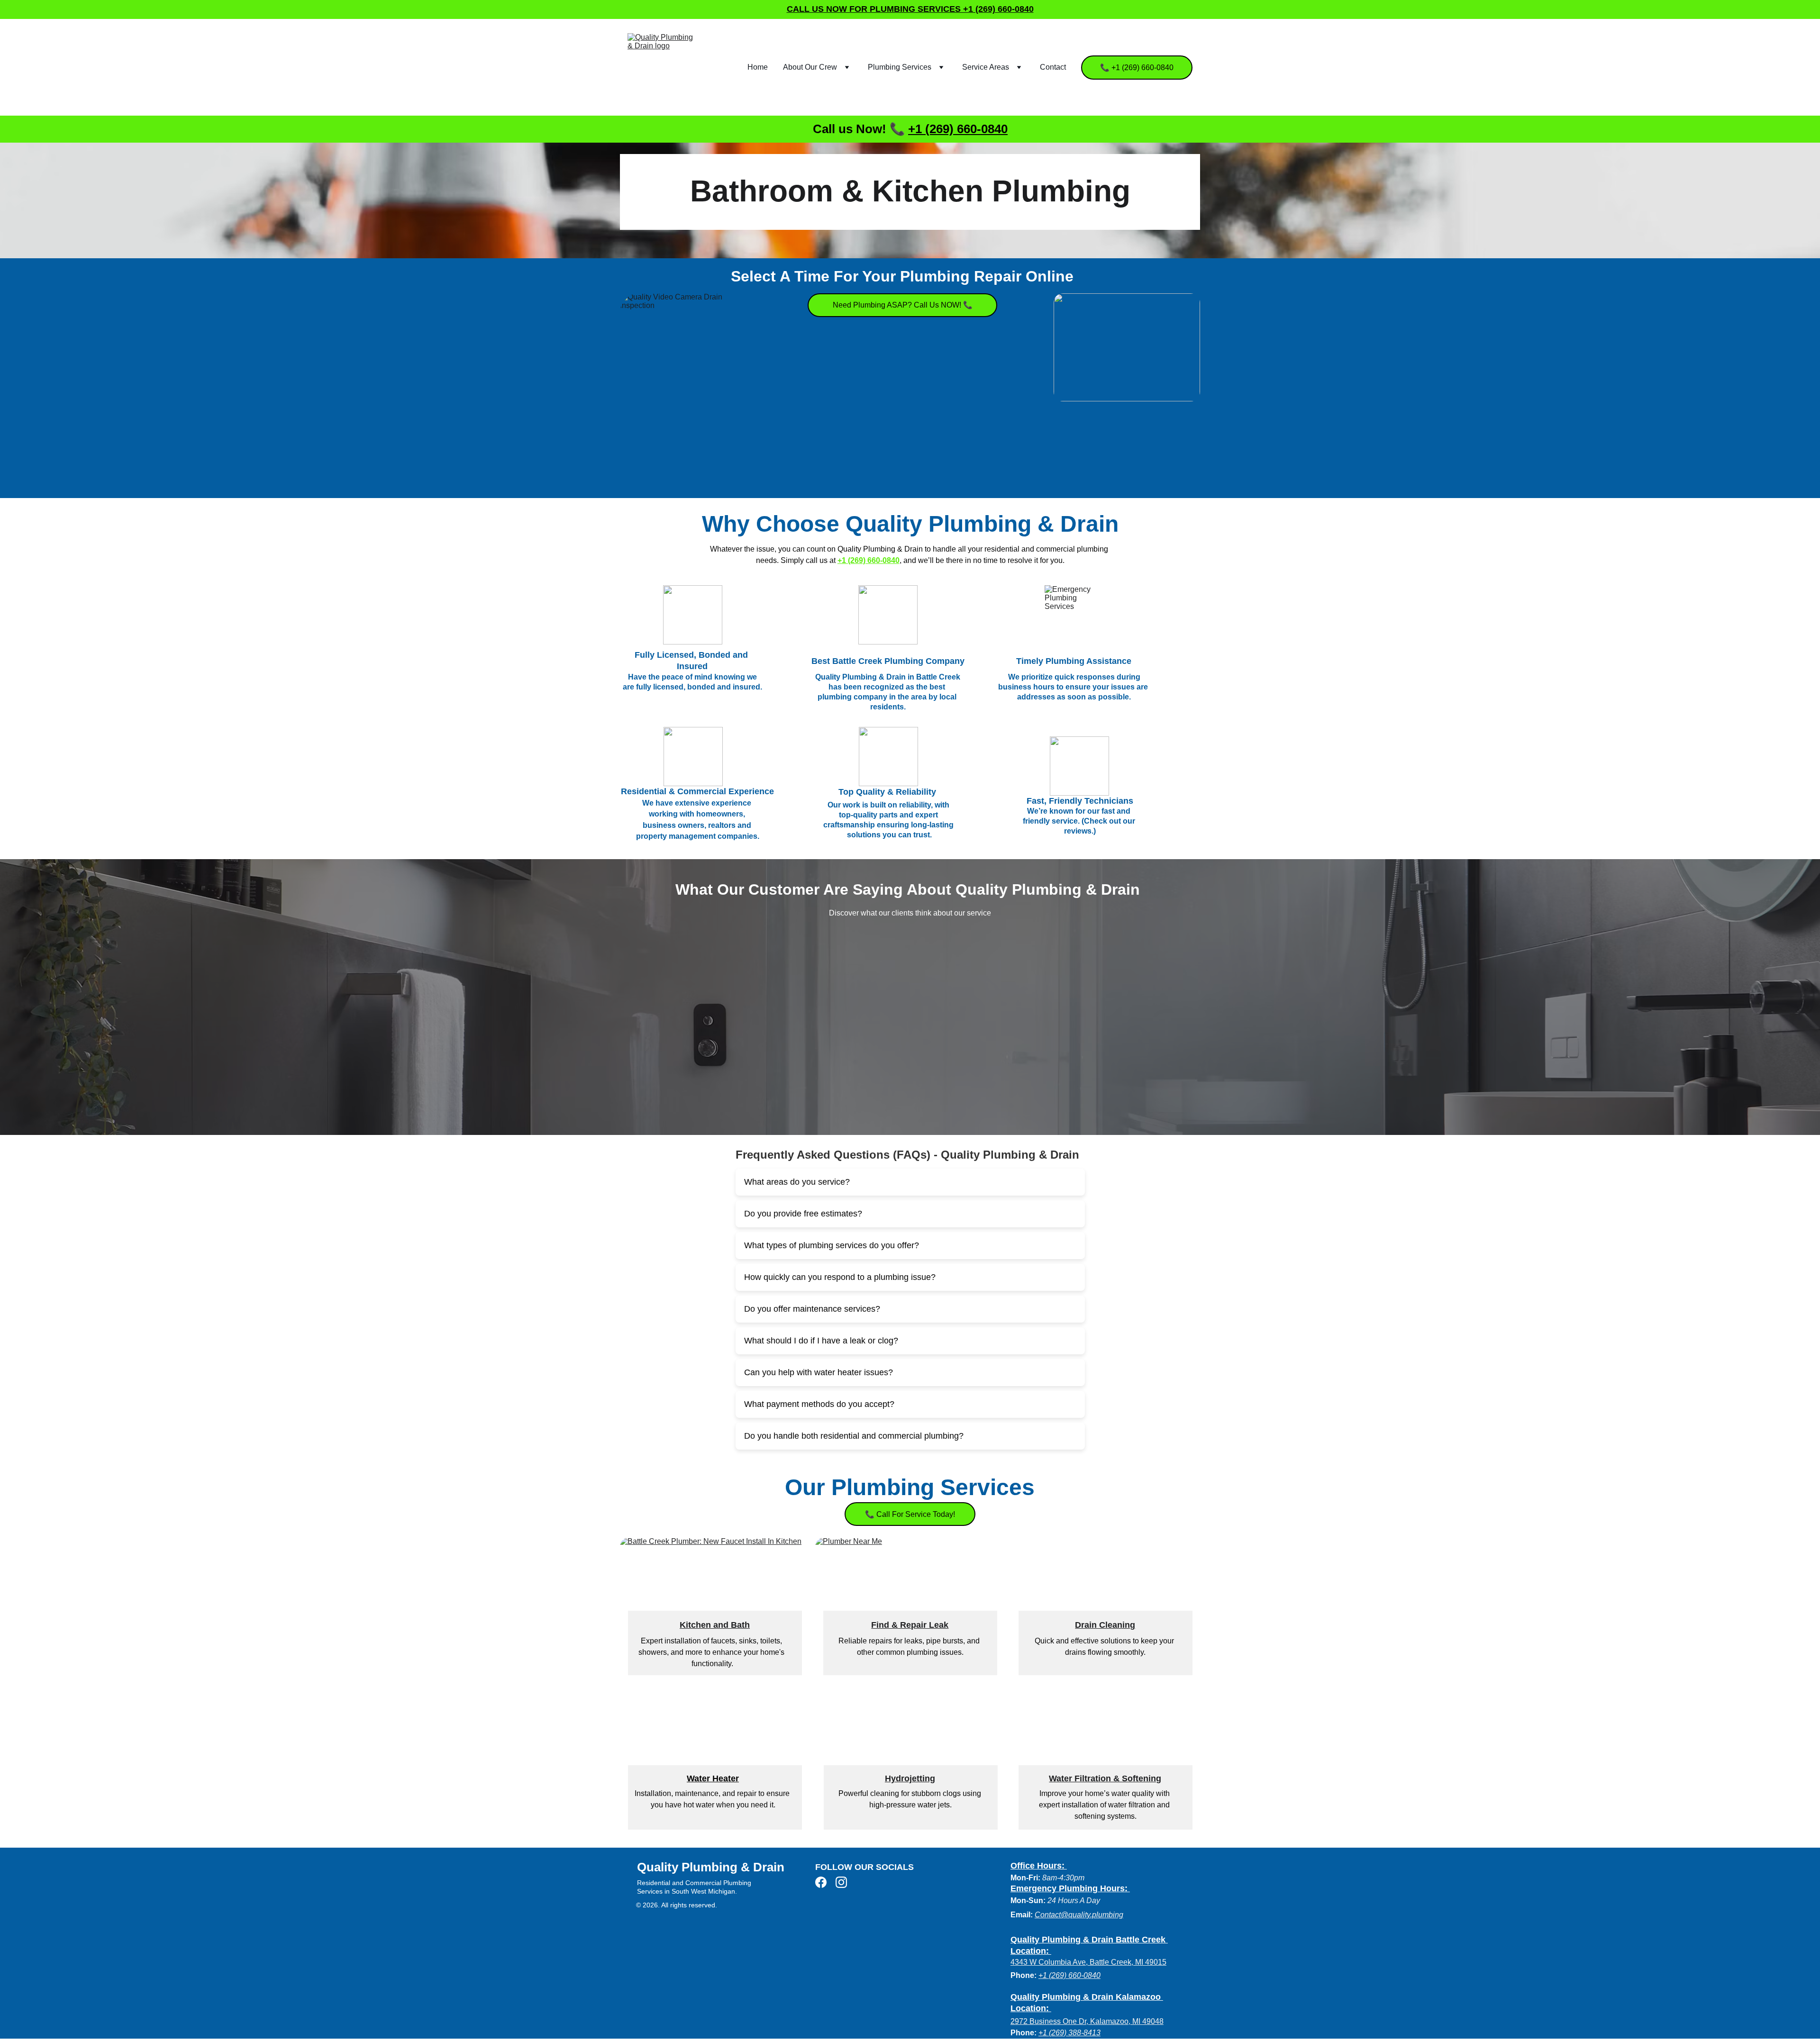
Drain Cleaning (1105, 1625)
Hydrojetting (910, 1778)
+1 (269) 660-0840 (958, 129)
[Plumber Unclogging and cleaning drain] (1105, 1585)
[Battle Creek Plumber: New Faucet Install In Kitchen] (715, 1585)
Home (758, 67)
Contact (1053, 67)
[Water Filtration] (1105, 1756)
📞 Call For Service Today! (910, 1514)
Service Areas (986, 67)
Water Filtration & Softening (1105, 1778)
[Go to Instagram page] (841, 1882)
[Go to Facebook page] (821, 1882)
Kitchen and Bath (715, 1625)
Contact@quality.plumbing (1079, 1915)
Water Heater (713, 1778)
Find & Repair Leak (910, 1625)
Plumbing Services (900, 67)
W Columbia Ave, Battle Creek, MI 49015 (1098, 1962)
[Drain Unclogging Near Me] (910, 1756)
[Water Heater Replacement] (715, 1756)
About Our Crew (810, 67)
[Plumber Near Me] (910, 1585)
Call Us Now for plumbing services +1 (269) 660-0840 (910, 9)
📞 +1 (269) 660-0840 (1137, 68)
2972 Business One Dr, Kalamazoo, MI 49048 (1087, 2021)
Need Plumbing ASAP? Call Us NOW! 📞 (903, 305)
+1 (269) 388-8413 (1069, 2033)
